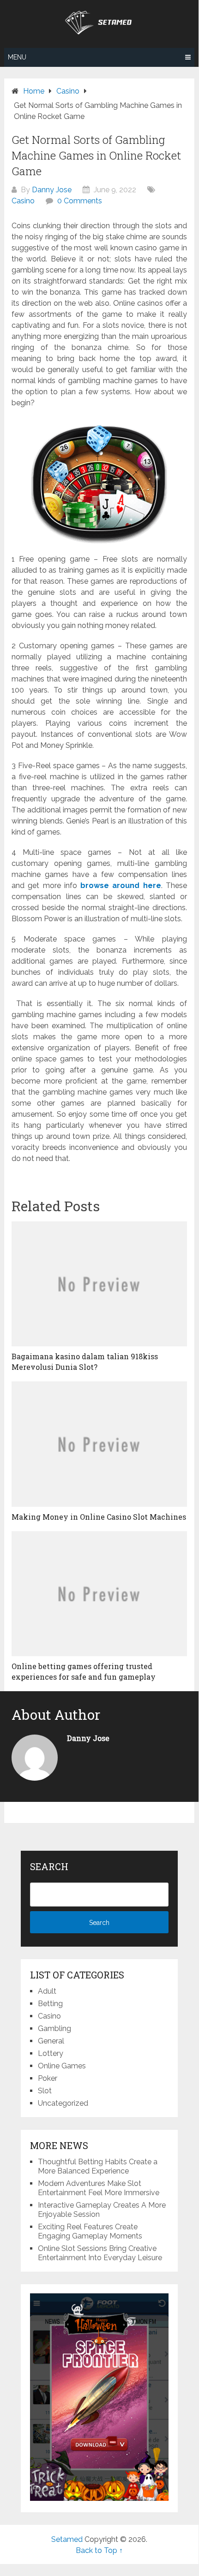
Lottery (51, 2053)
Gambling (54, 2028)
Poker (48, 2078)
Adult (47, 1991)
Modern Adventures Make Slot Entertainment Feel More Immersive (99, 2188)
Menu (17, 57)
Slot (45, 2091)
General (51, 2041)
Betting (50, 2004)
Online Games (62, 2066)
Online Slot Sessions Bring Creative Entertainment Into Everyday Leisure (100, 2253)
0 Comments (80, 201)
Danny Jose (52, 190)
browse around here (121, 885)
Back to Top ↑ (99, 2550)
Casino (23, 201)
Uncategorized (63, 2103)
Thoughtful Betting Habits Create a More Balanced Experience (98, 2166)
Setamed (67, 2539)
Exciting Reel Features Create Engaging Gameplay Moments (90, 2231)
